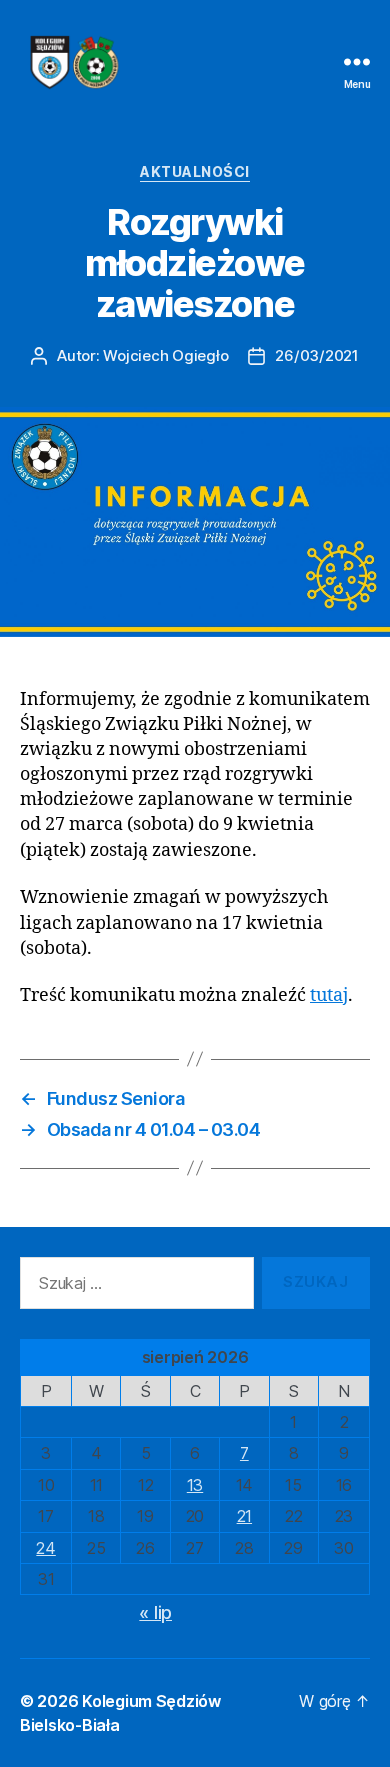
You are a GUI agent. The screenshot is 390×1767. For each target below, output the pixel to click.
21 (244, 1516)
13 (195, 1485)
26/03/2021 (316, 355)
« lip (155, 1612)
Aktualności (195, 171)
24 (45, 1548)
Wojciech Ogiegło (165, 355)
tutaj (329, 995)
